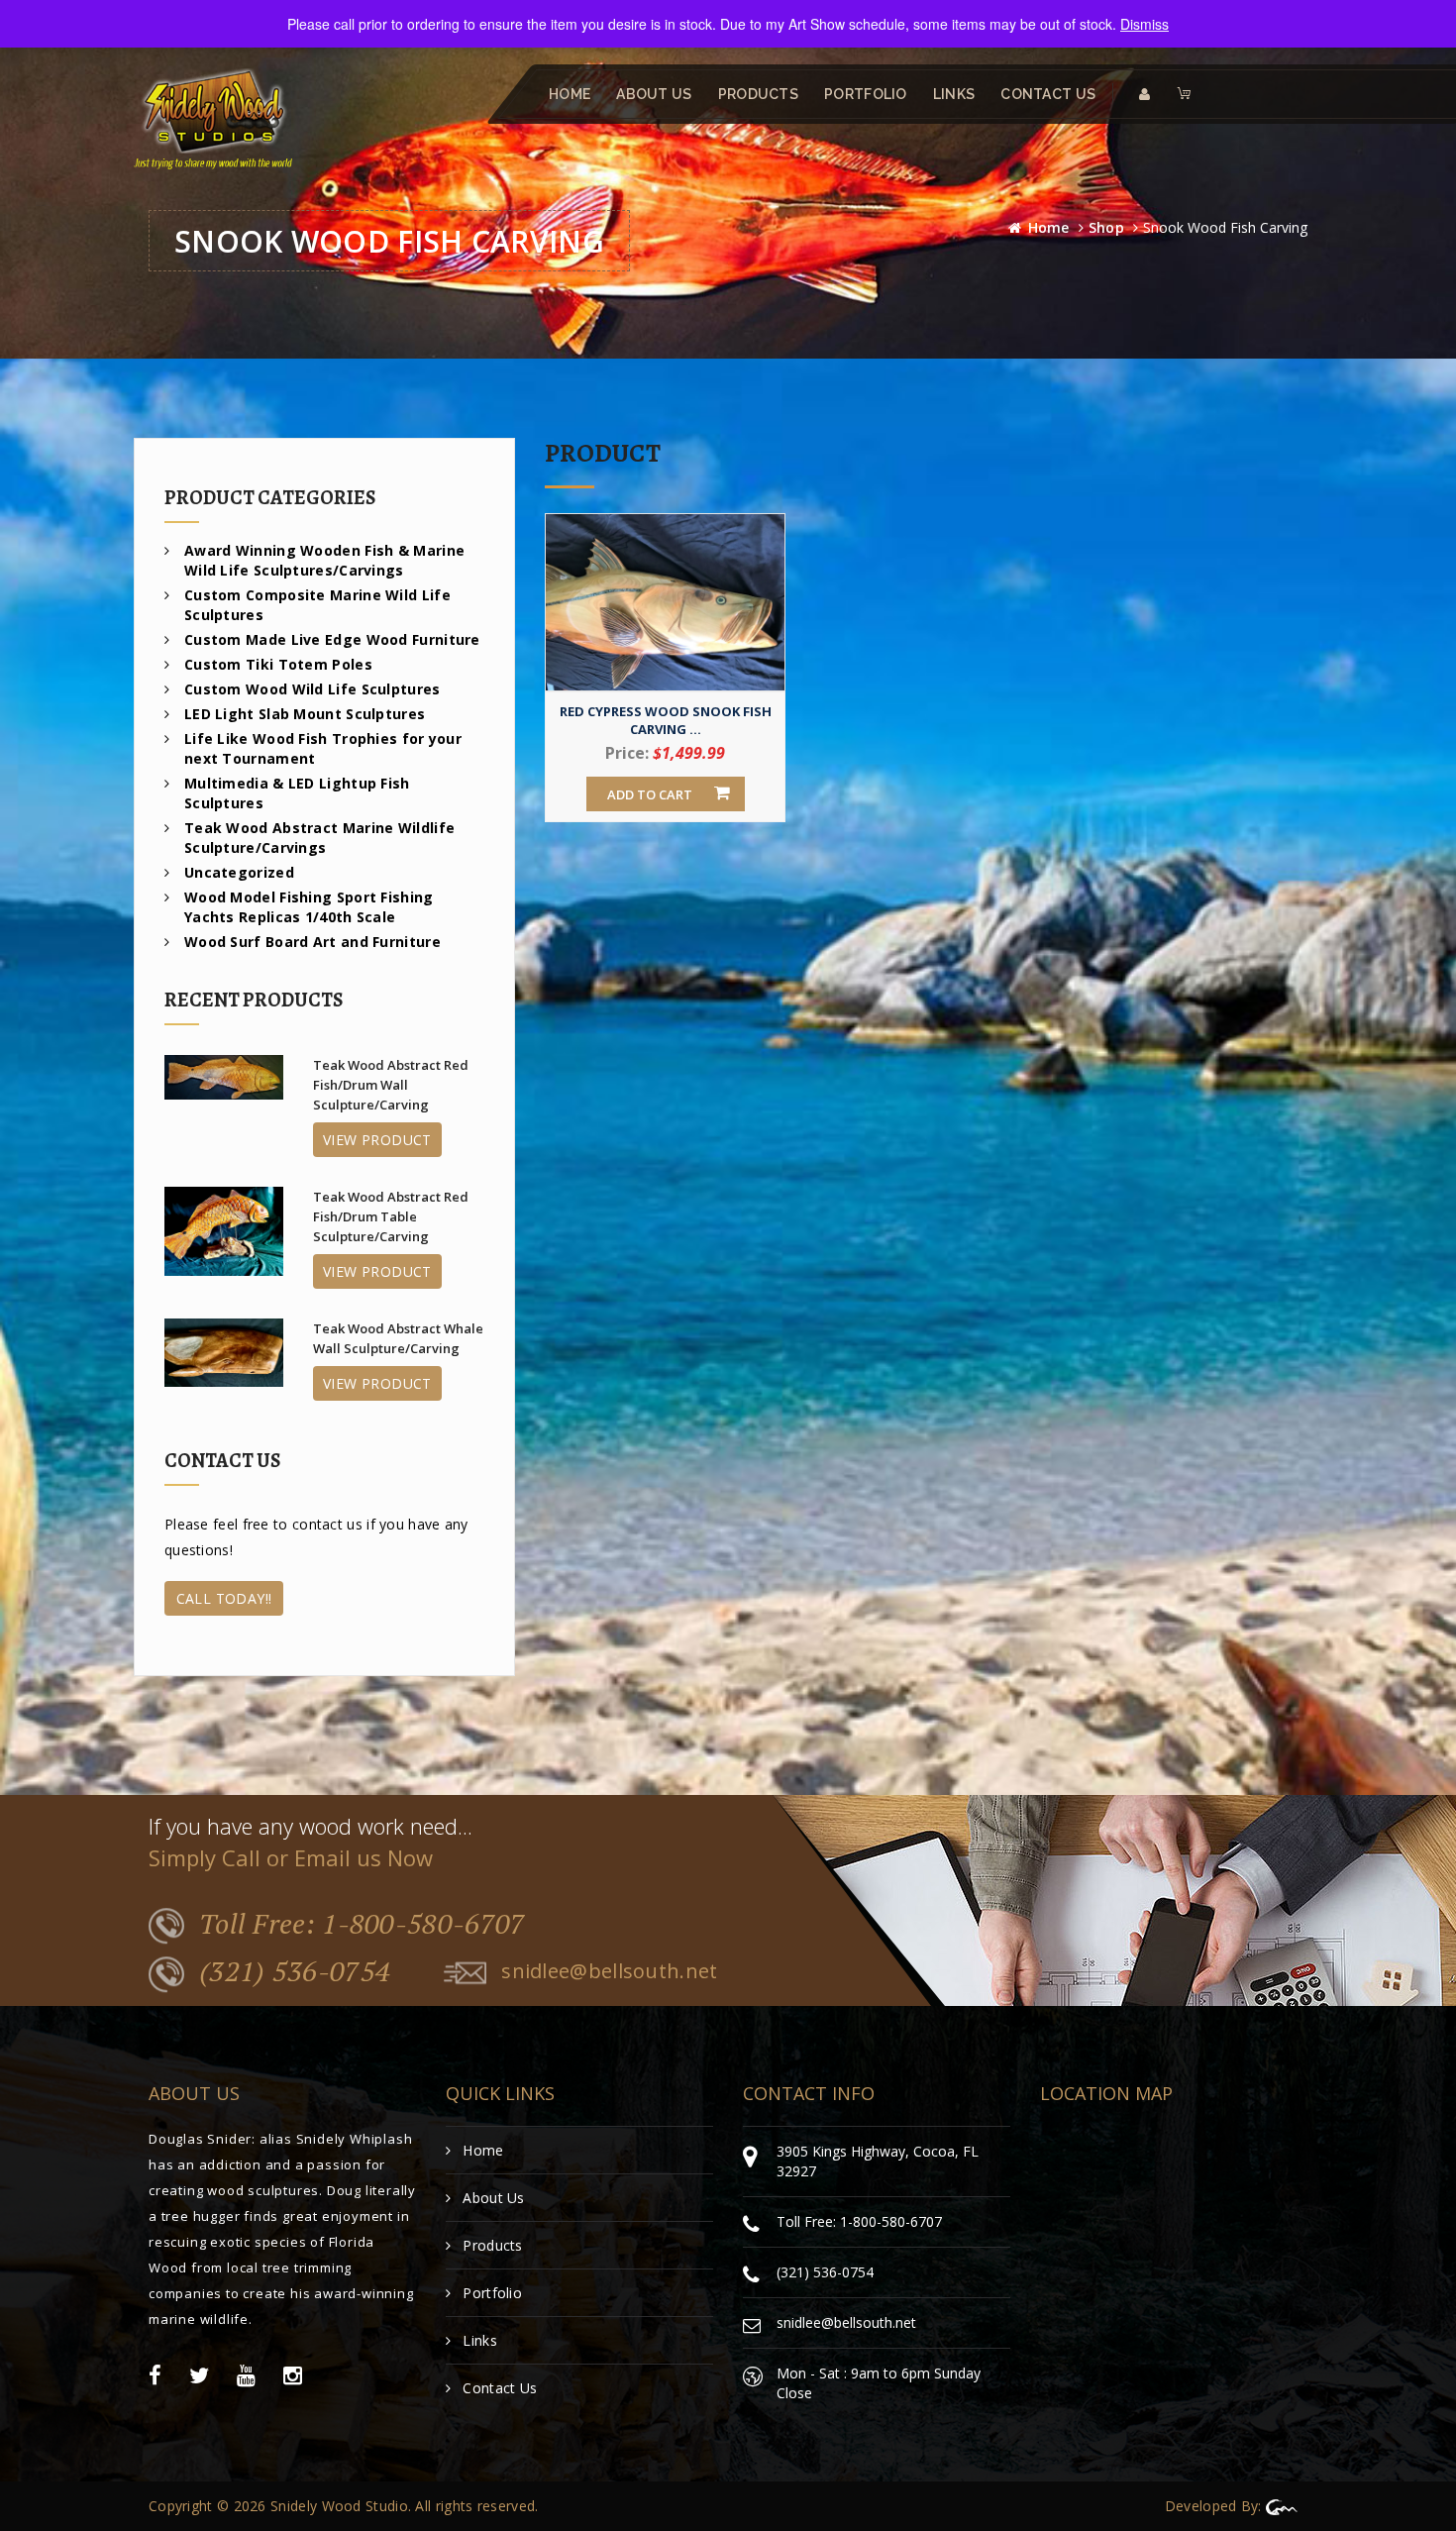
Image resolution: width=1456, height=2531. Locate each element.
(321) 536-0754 (295, 1972)
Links (954, 94)
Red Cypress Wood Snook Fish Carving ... (666, 720)
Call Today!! (224, 1598)
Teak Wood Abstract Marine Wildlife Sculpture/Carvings (319, 838)
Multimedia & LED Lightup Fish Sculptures (297, 793)
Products (758, 94)
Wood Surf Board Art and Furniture (312, 942)
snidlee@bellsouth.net (609, 1972)
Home (570, 94)
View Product (377, 1140)
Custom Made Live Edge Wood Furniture (332, 639)
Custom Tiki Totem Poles (278, 664)
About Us (654, 94)
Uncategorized (239, 872)
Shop (1106, 227)
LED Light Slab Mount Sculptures (305, 714)
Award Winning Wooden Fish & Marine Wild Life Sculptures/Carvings (324, 560)
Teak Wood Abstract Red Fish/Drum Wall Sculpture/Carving (391, 1085)
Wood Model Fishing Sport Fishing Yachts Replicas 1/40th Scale (309, 907)
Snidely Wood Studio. (341, 2506)
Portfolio (866, 94)
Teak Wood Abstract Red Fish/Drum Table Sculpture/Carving (391, 1216)
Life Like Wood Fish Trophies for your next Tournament (323, 748)
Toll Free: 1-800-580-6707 (363, 1924)
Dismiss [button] (1144, 24)
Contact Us (1048, 94)
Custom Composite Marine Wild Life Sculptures (317, 605)
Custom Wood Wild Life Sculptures (312, 689)
